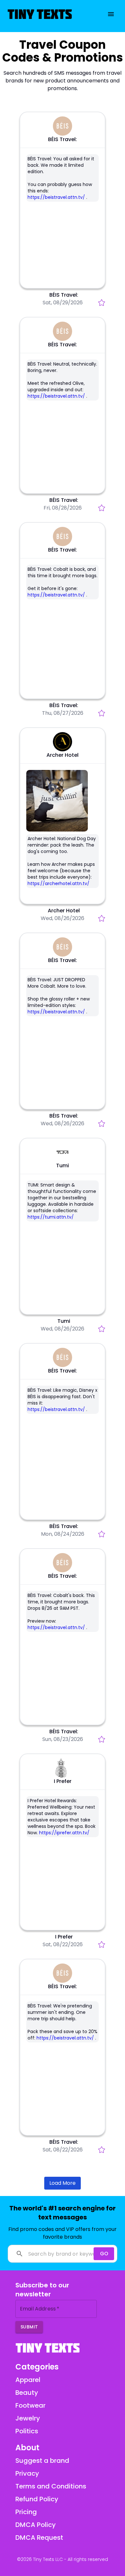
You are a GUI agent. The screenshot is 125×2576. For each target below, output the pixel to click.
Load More (63, 2183)
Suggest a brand (42, 2461)
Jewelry (47, 34)
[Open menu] (111, 14)
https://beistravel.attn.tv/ (56, 197)
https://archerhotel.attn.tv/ (58, 883)
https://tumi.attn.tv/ (51, 1217)
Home (30, 34)
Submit (29, 2327)
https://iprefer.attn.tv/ (64, 1833)
